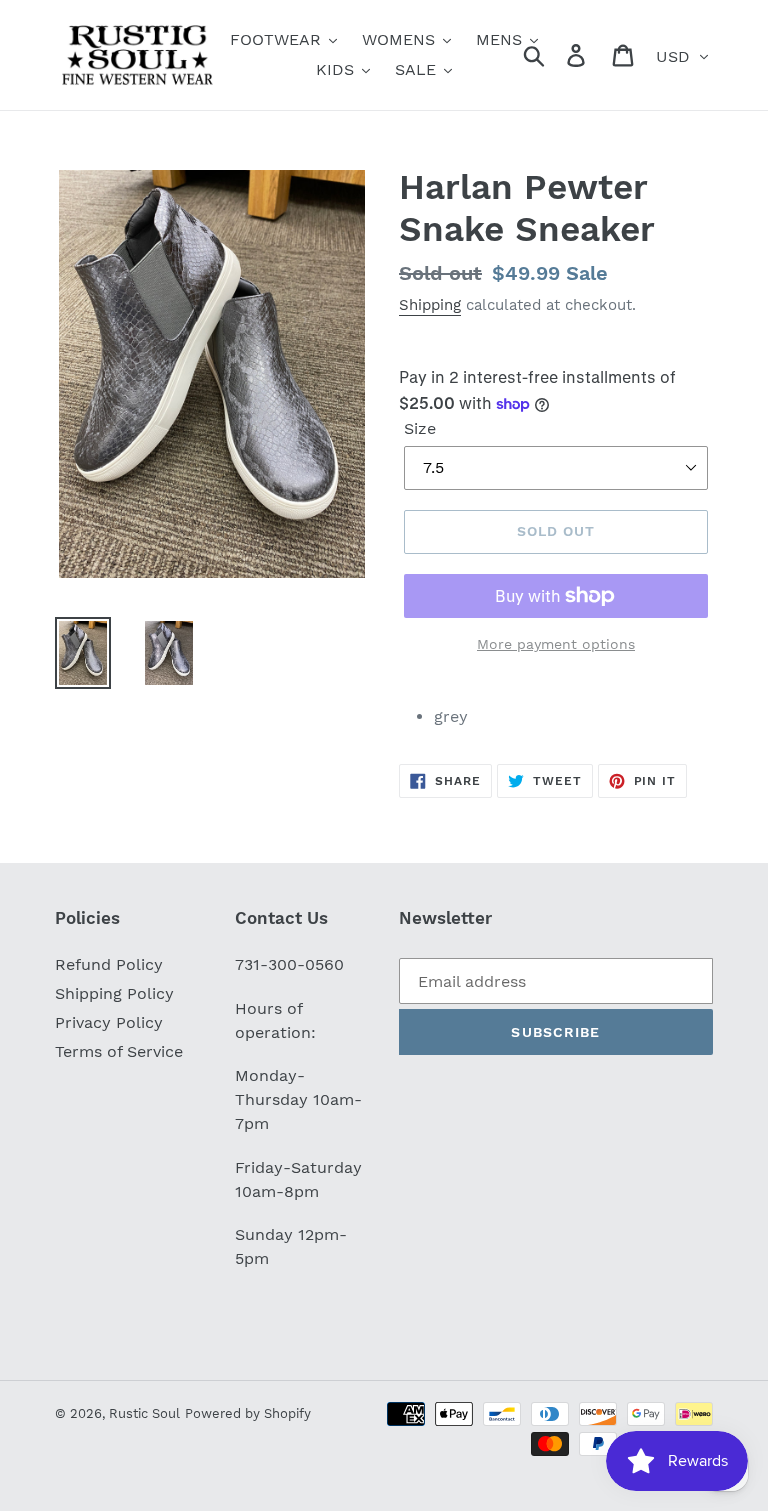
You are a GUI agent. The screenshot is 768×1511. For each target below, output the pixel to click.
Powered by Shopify (248, 1413)
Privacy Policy (109, 1022)
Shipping (430, 305)
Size (420, 428)
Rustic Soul (144, 1413)
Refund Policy (109, 964)
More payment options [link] (556, 644)
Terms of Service (119, 1051)
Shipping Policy (114, 993)
